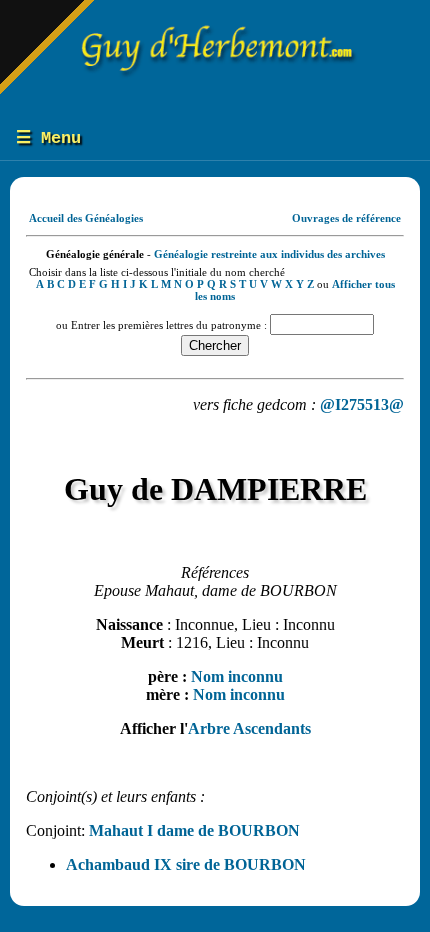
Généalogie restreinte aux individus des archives (269, 254)
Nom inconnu (237, 676)
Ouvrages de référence (346, 218)
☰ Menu (48, 138)
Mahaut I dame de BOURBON (194, 830)
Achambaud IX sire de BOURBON (186, 864)
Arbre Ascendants (249, 728)
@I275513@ (362, 404)
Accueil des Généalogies (86, 218)
